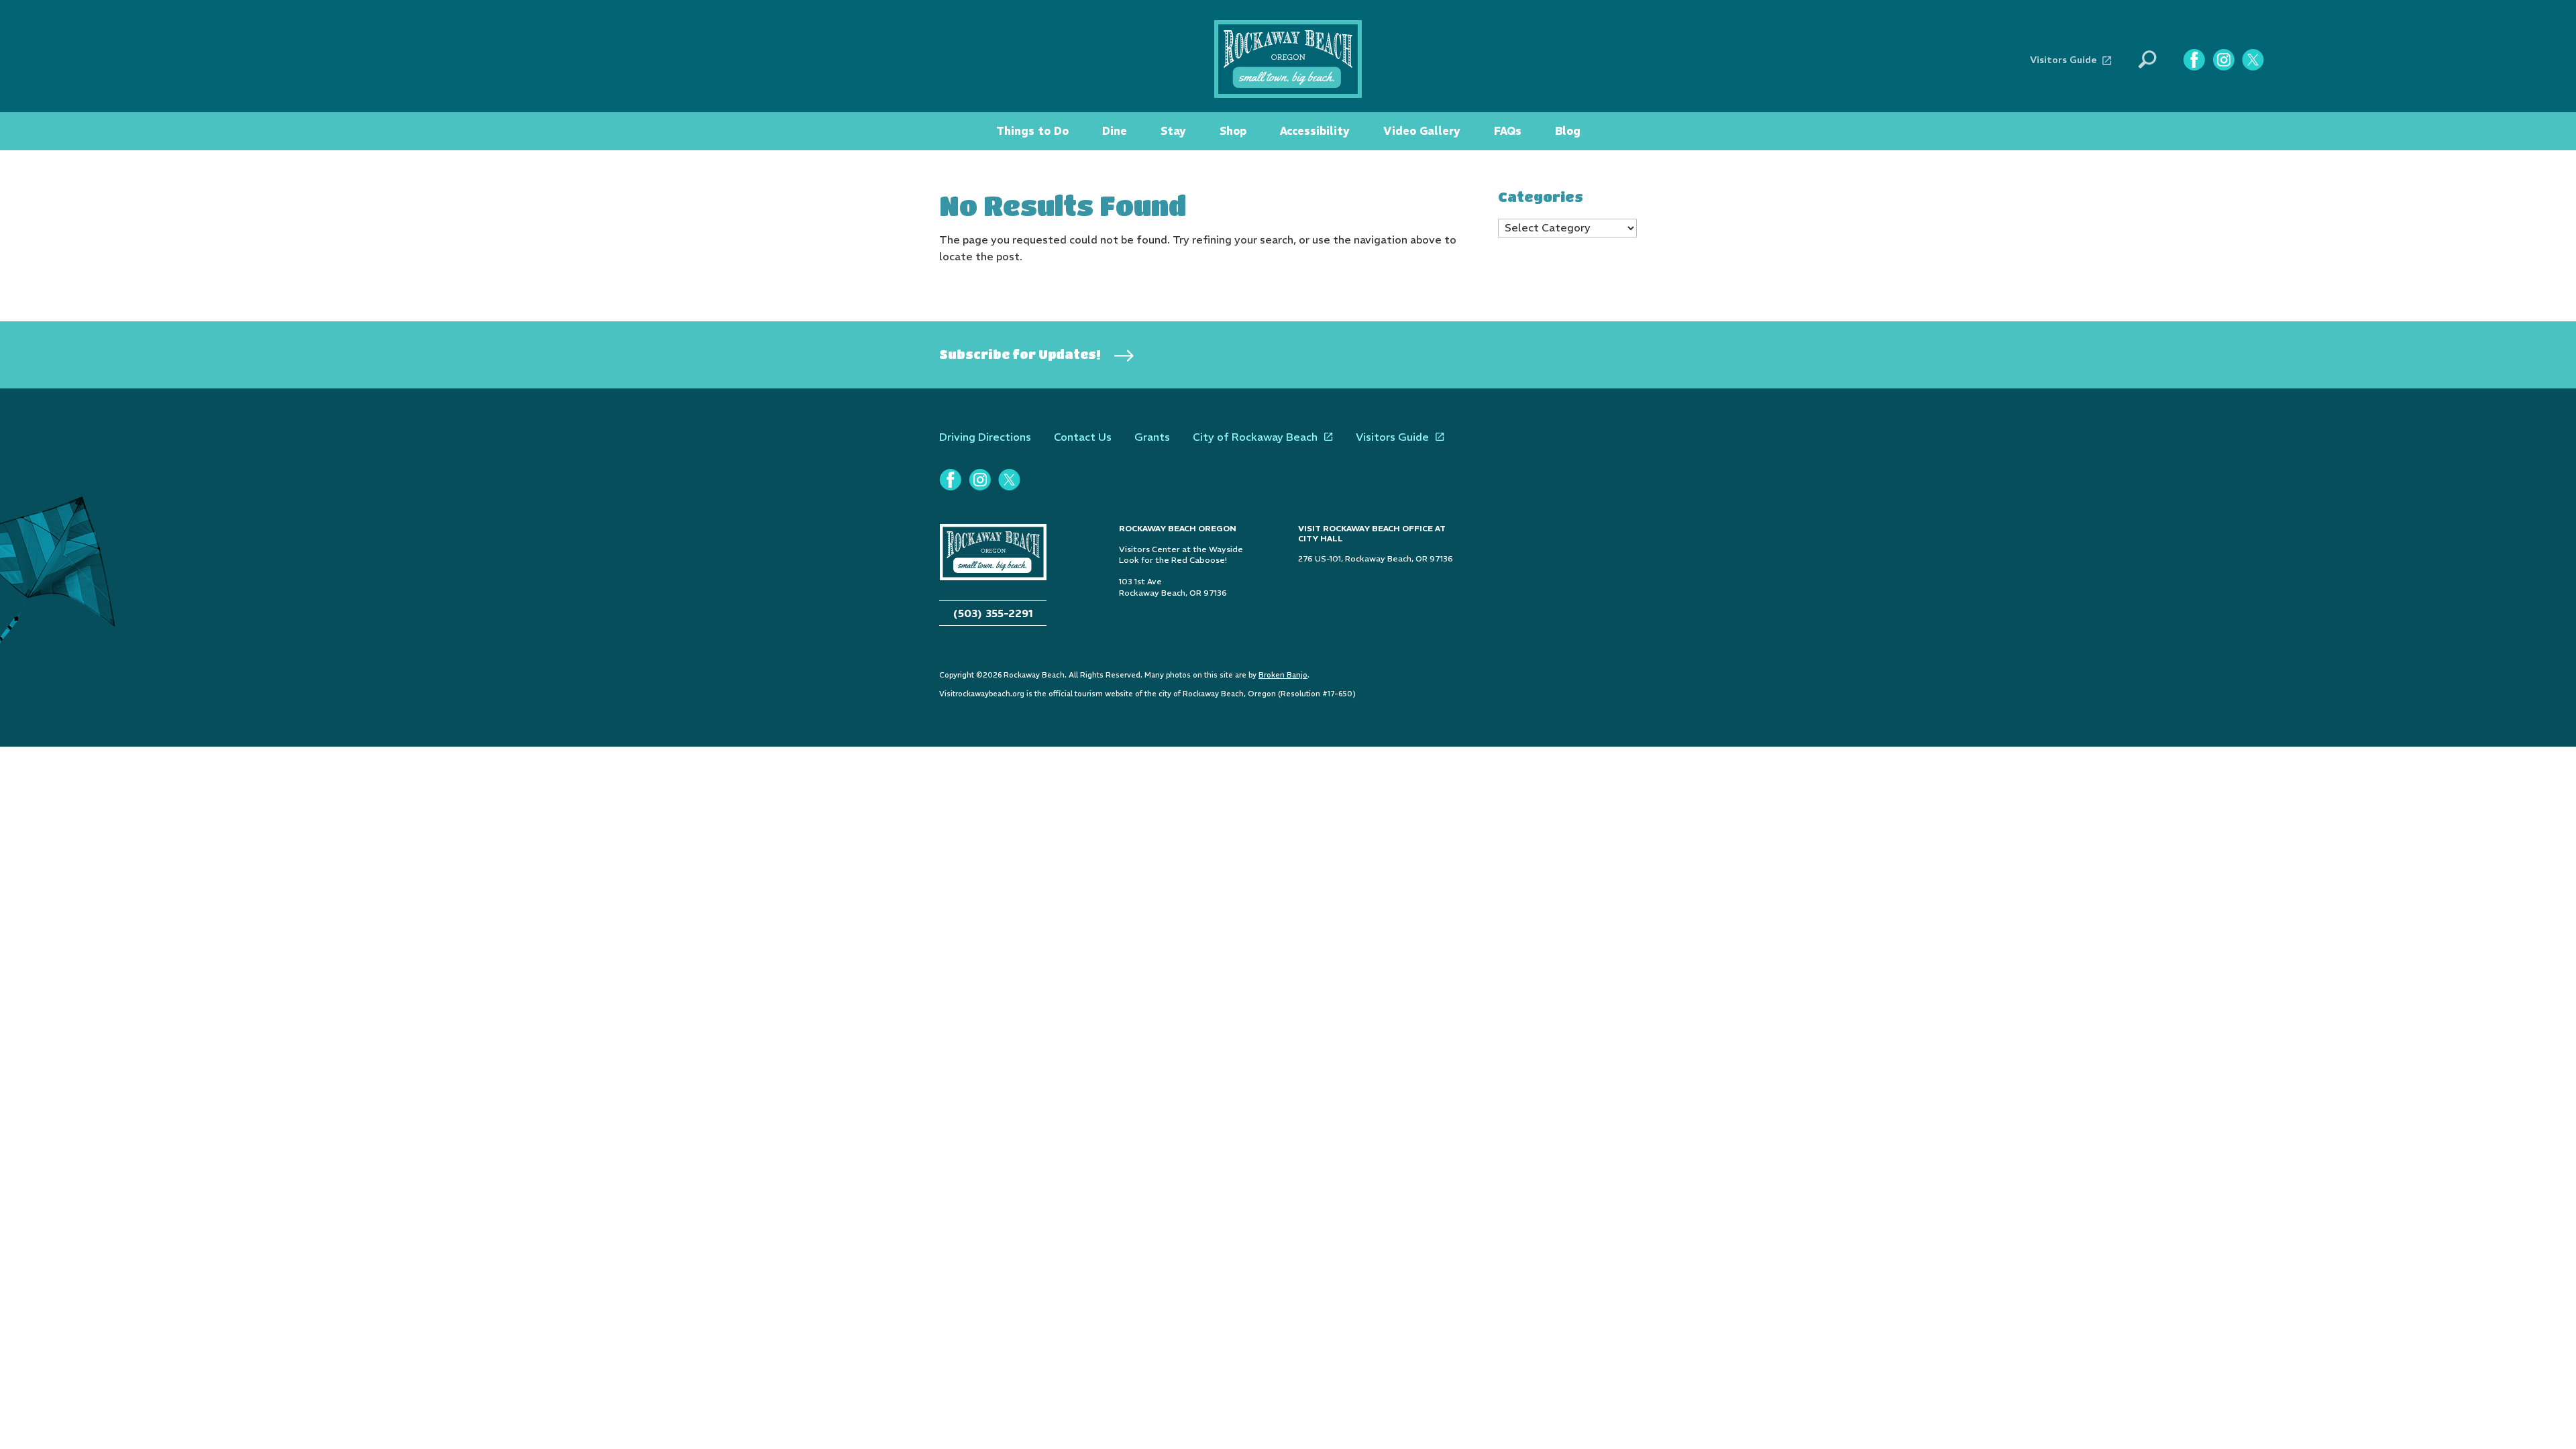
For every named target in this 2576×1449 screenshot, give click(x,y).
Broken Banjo (1283, 675)
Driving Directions (985, 437)
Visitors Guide (2063, 60)
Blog (1568, 131)
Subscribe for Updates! (1020, 354)
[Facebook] (2194, 60)
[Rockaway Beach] (1288, 58)
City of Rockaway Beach (1255, 437)
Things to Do (1032, 131)
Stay (1173, 131)
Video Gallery (1422, 131)
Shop (1233, 131)
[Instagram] (2223, 60)
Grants (1152, 437)
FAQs (1508, 131)
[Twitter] (2253, 60)
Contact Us (1083, 437)
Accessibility (1315, 131)
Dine (1115, 131)
